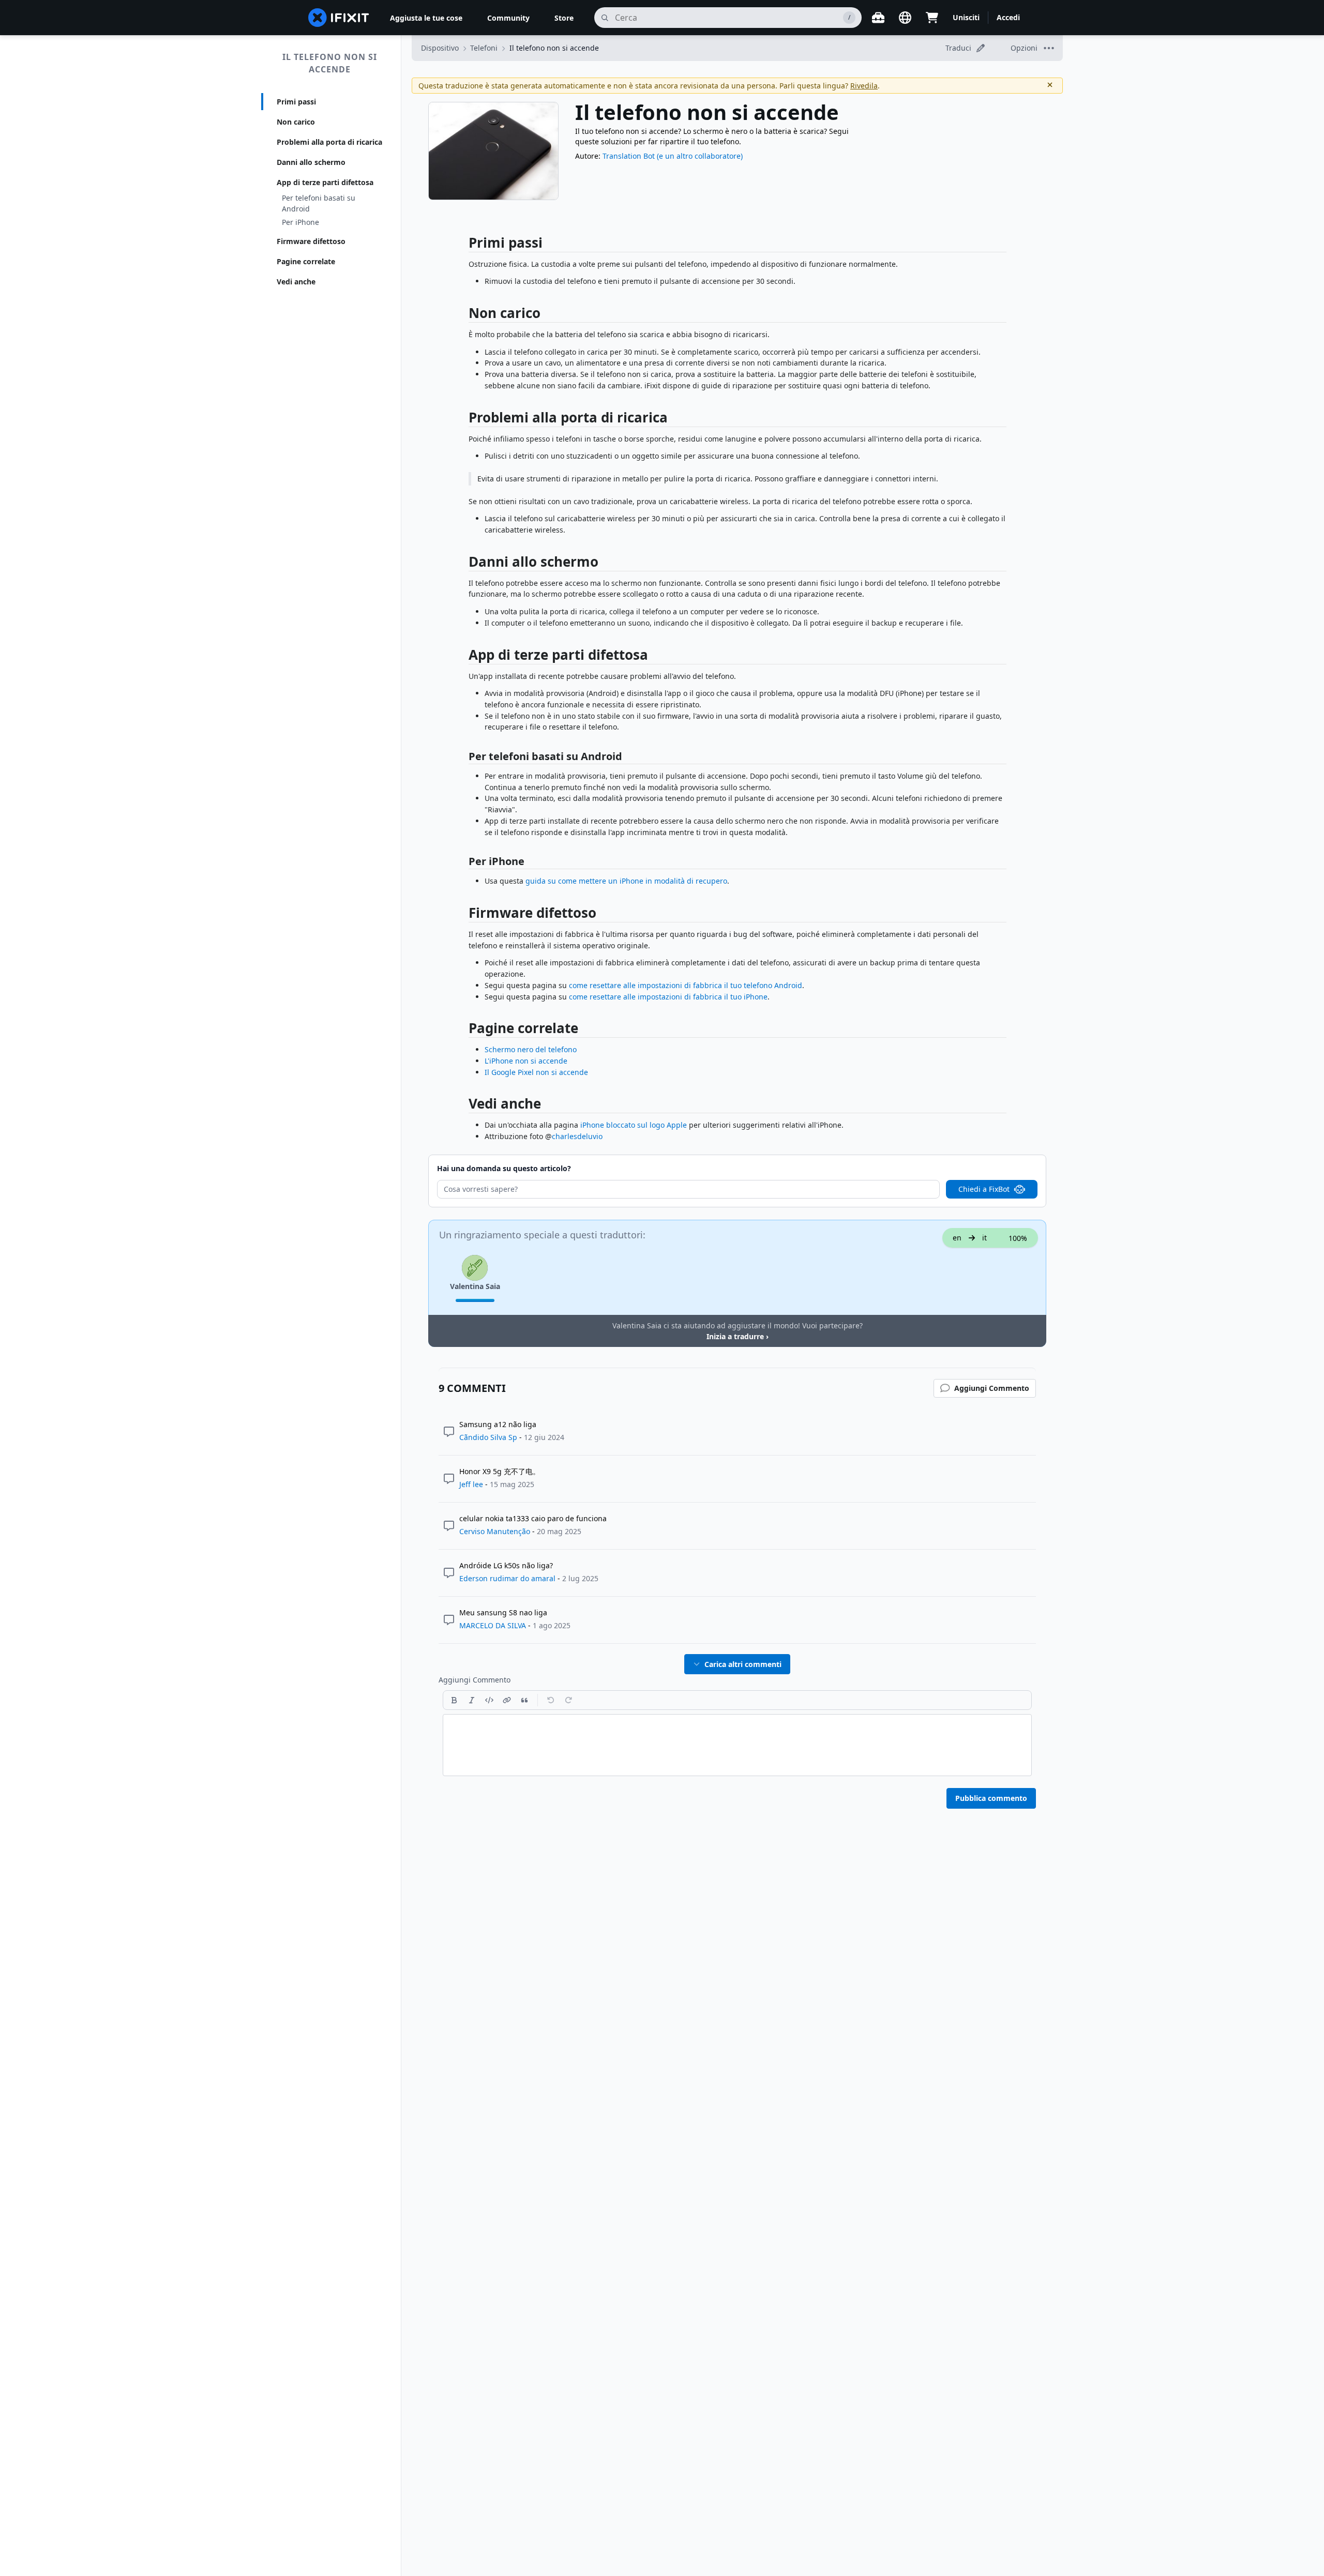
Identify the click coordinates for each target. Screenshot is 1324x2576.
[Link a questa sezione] (463, 245)
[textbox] (737, 1745)
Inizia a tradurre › (738, 1336)
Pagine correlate (306, 261)
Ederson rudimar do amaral (507, 1578)
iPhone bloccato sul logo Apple (634, 1125)
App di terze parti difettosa (325, 182)
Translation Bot (629, 156)
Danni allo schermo (311, 162)
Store (564, 18)
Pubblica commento (991, 1798)
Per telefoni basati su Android (319, 203)
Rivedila (864, 86)
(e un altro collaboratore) (700, 156)
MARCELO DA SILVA (493, 1625)
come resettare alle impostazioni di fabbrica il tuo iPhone (668, 997)
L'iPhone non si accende (526, 1061)
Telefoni (484, 48)
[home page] (339, 18)
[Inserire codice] (489, 1700)
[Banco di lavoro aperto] (878, 18)
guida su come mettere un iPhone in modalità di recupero (626, 881)
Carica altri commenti (743, 1664)
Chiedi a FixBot (984, 1189)
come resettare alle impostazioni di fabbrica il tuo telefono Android (686, 985)
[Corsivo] (472, 1700)
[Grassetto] (454, 1700)
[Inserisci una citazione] (524, 1700)
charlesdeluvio (577, 1136)
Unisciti (966, 17)
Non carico (296, 122)
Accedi (1008, 17)
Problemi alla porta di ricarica (329, 142)
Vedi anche (296, 282)
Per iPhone (300, 222)
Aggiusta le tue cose (426, 18)
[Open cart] (932, 18)
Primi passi (296, 102)
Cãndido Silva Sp (488, 1437)
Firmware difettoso (311, 241)
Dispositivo (440, 48)
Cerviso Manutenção (495, 1531)
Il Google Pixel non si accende (536, 1072)
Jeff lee (471, 1484)
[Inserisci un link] (507, 1700)
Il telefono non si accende (330, 63)
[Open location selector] (905, 18)
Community (508, 18)
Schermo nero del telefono (531, 1049)
